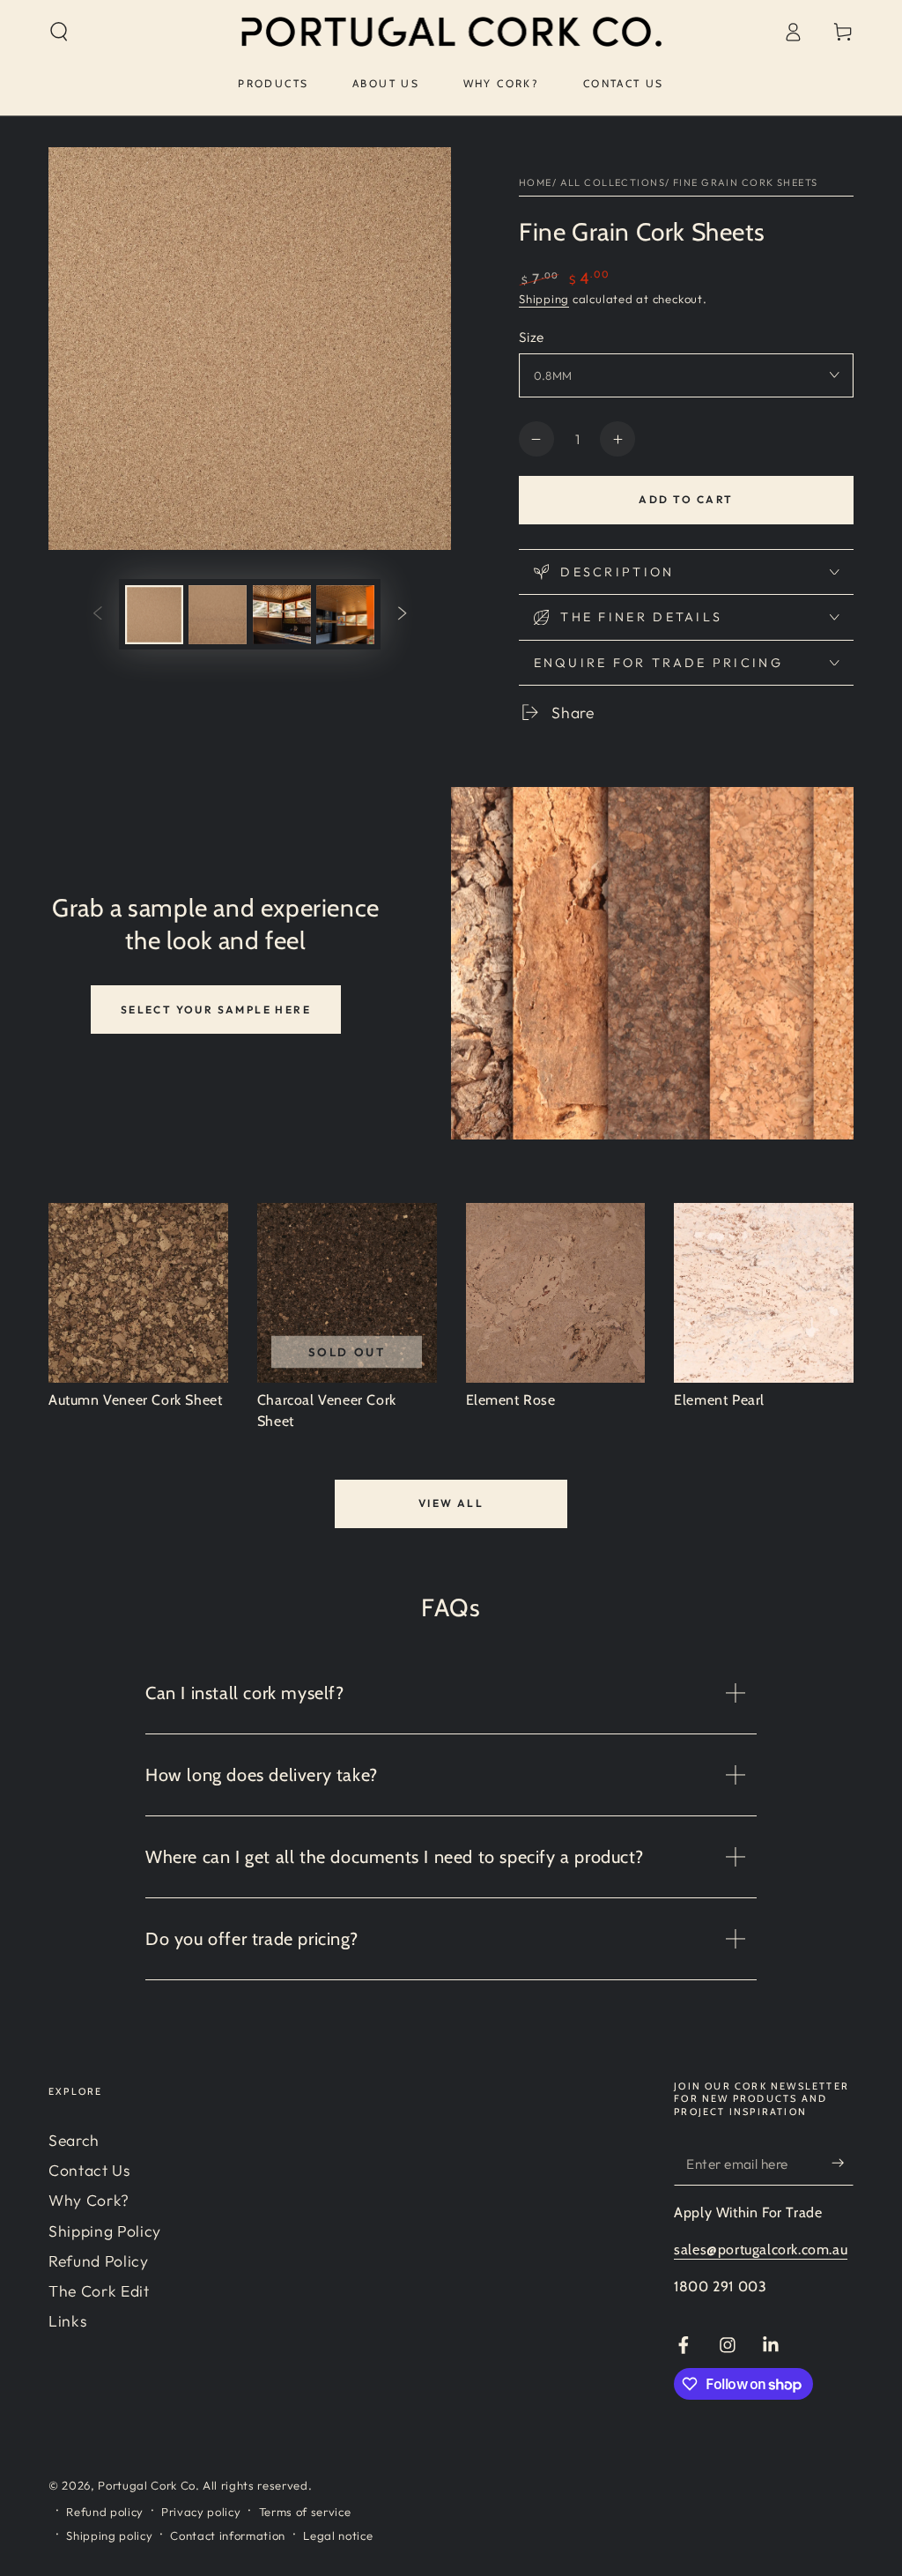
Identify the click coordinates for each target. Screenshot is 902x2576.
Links (67, 2321)
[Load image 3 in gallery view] (282, 615)
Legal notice (338, 2535)
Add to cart (686, 499)
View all (451, 1503)
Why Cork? (89, 2200)
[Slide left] (98, 614)
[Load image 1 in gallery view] (154, 615)
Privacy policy (201, 2512)
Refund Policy (99, 2261)
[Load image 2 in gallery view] (218, 615)
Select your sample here (216, 1010)
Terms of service (305, 2512)
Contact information (228, 2535)
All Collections (613, 182)
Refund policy (105, 2512)
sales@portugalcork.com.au (761, 2249)
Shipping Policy (105, 2231)
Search (74, 2140)
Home (536, 182)
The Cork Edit (99, 2291)
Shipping (544, 299)
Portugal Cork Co (147, 2485)
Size (532, 337)
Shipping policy (109, 2535)
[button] (59, 32)
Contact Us (89, 2170)
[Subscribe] (843, 2163)
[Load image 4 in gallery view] (345, 615)
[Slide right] (402, 614)
